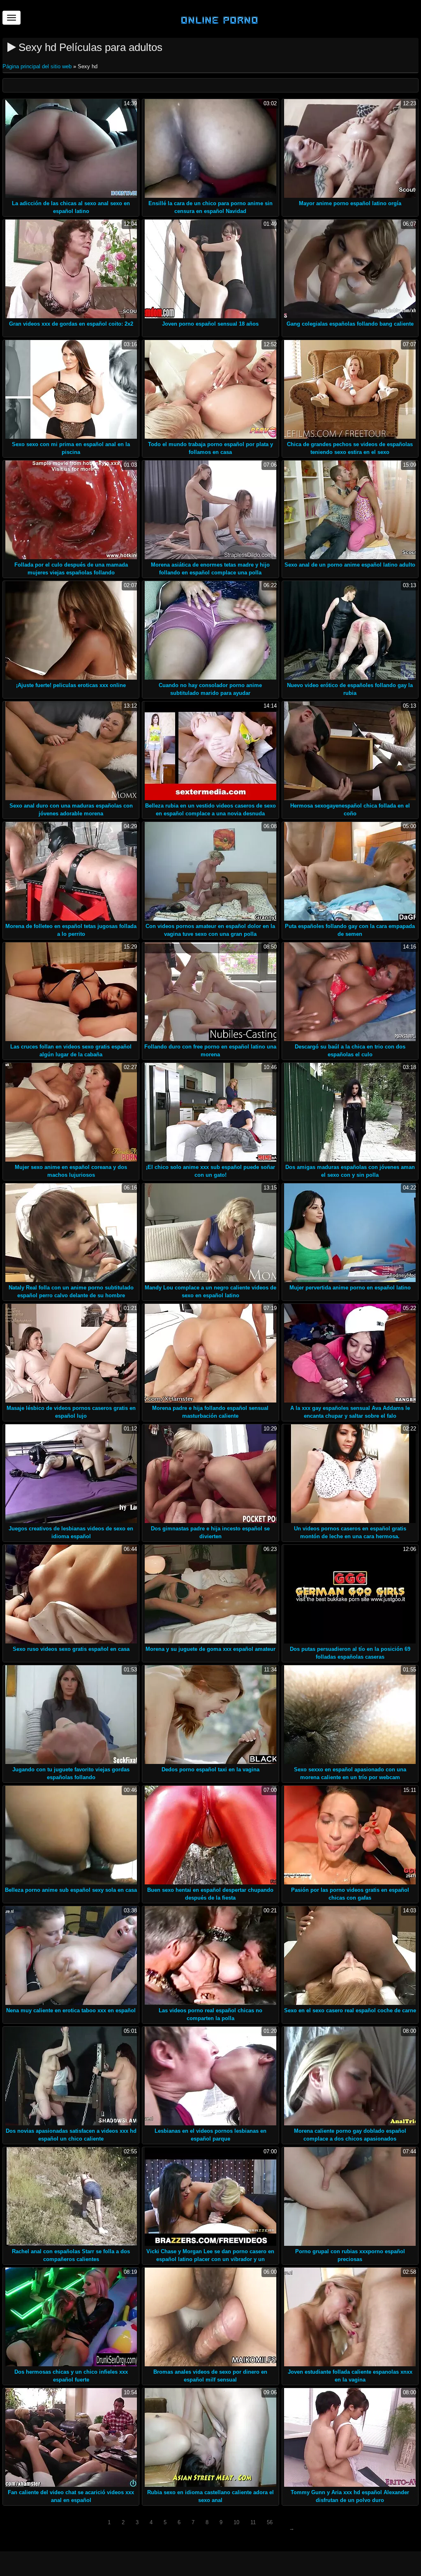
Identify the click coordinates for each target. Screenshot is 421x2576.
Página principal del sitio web (38, 66)
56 (270, 2522)
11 (253, 2522)
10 (236, 2522)
